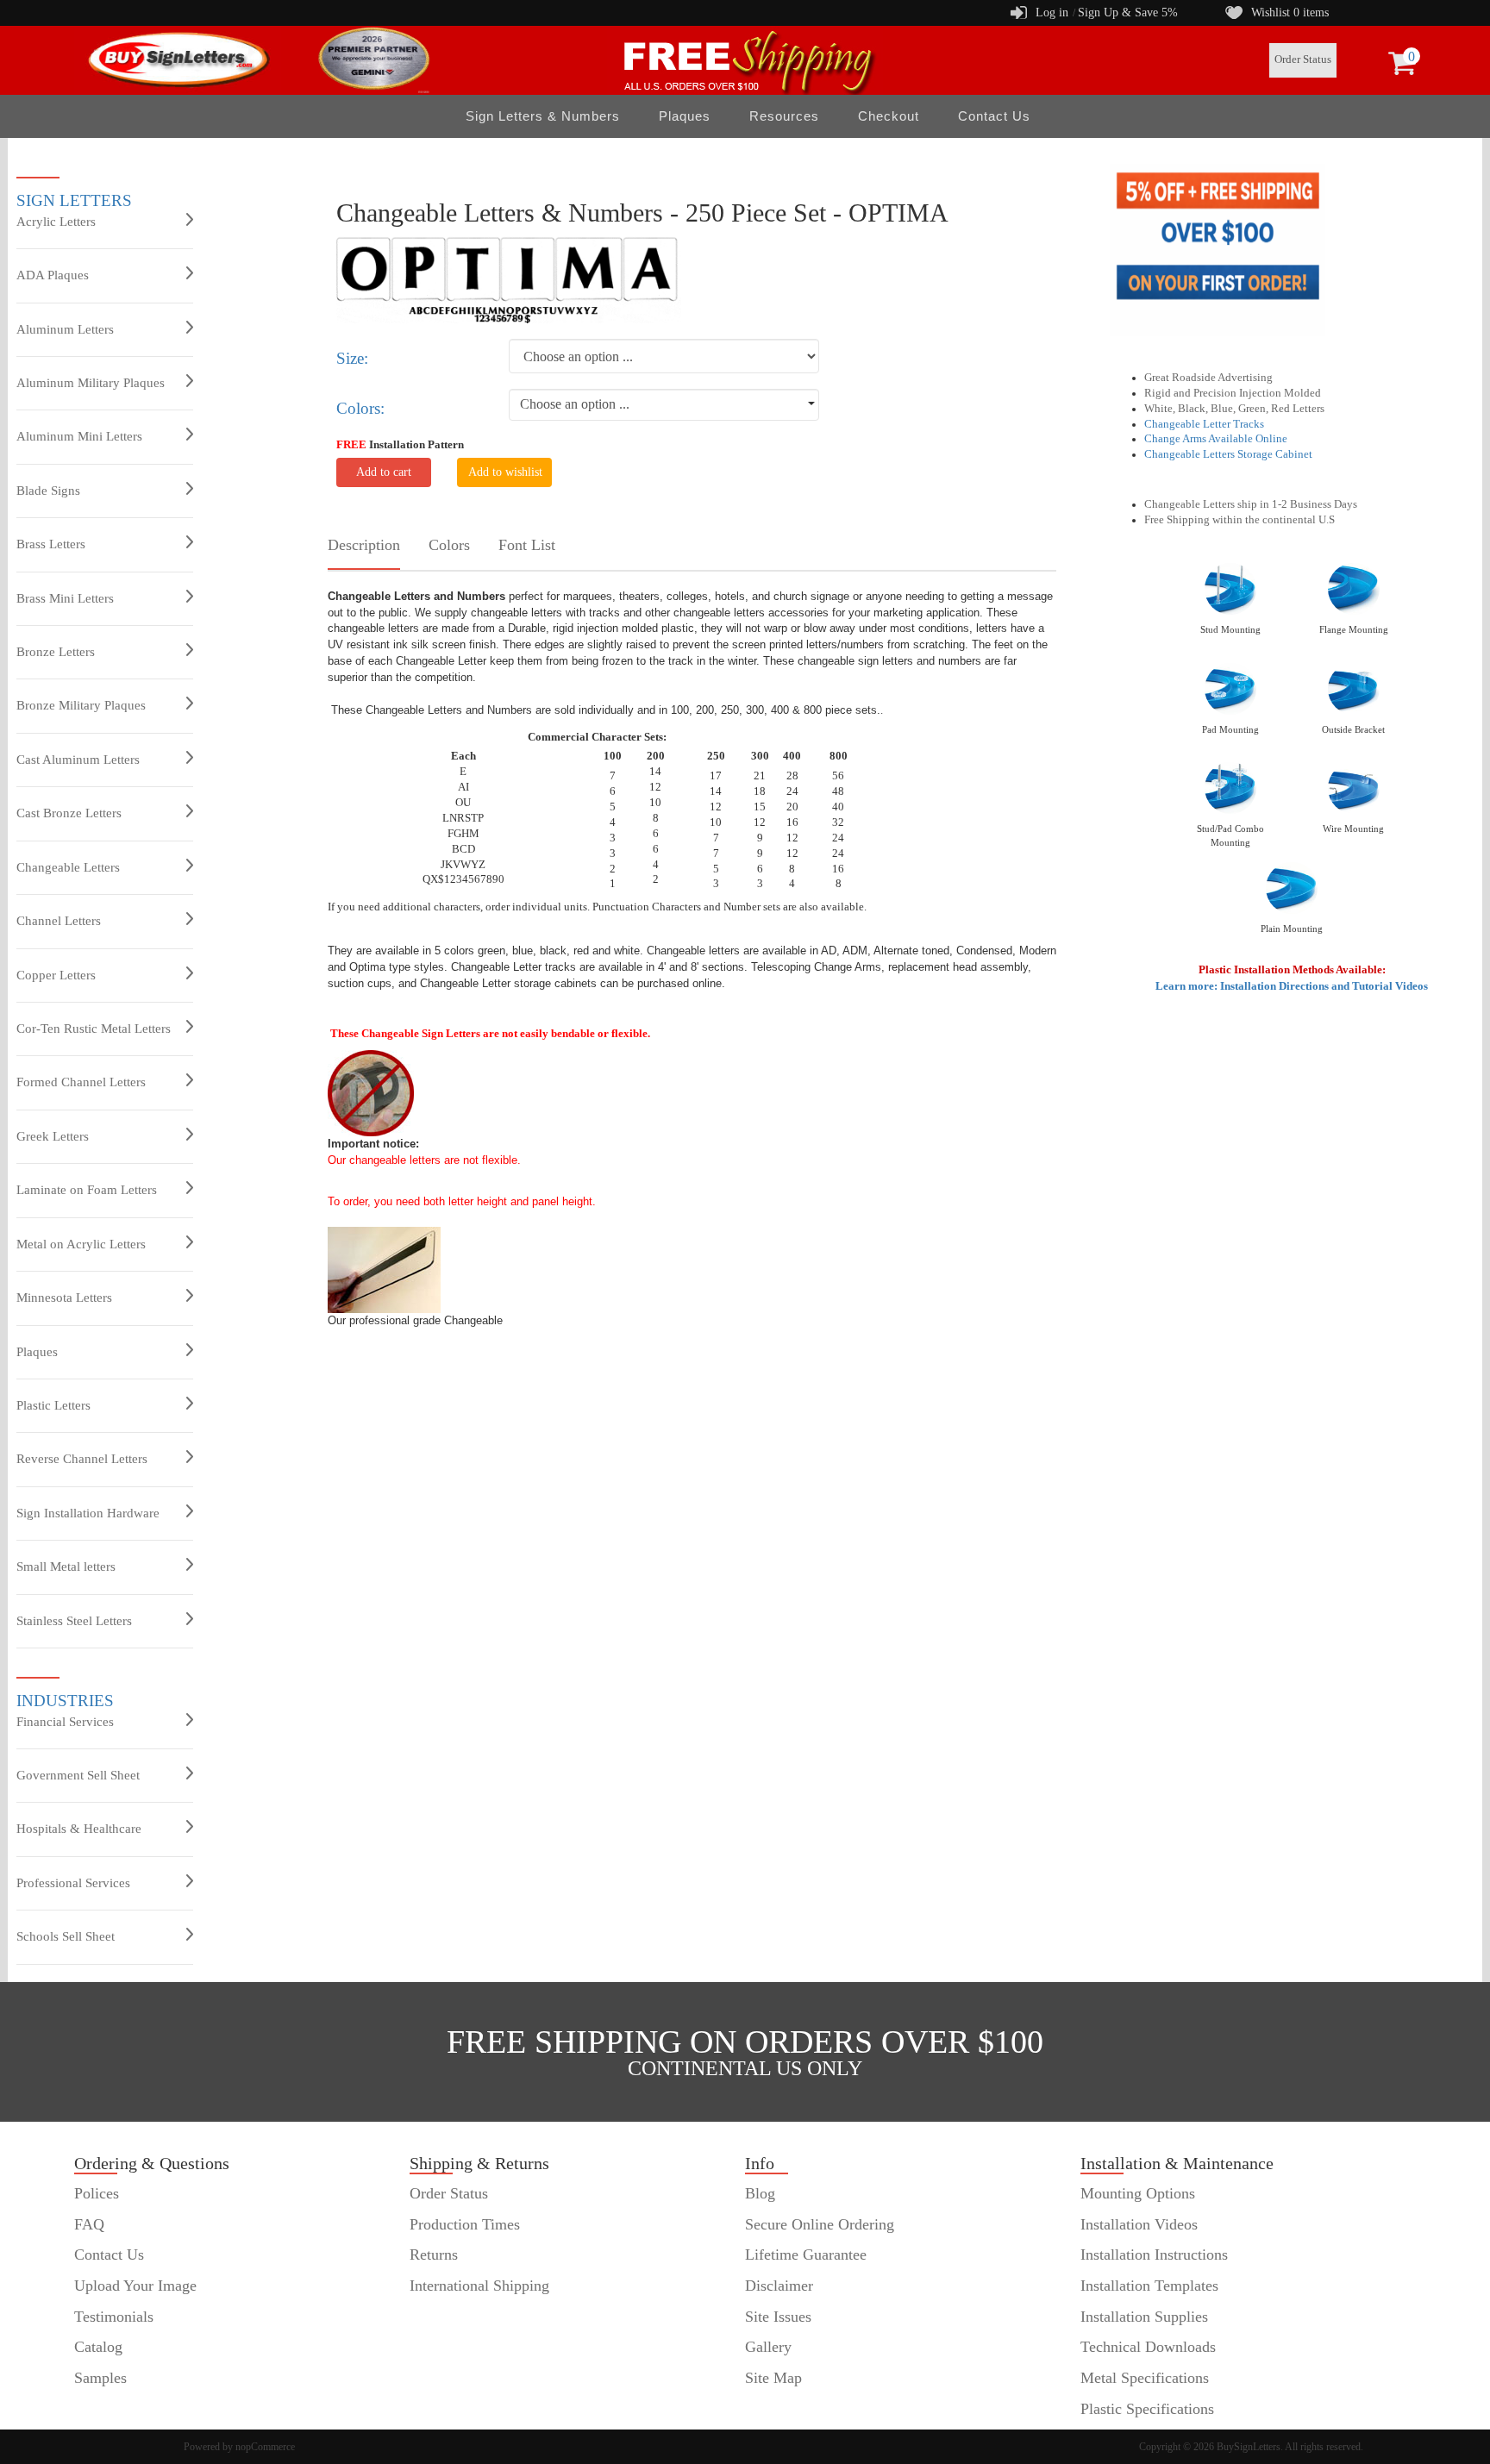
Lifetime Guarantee (806, 2254)
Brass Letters (51, 544)
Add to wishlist (505, 472)
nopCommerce (265, 2447)
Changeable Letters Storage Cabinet (1228, 454)
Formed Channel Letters (81, 1082)
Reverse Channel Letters (82, 1459)
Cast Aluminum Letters (78, 760)
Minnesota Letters (64, 1298)
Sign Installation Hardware (88, 1513)
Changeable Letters (68, 867)
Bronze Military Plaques (81, 705)
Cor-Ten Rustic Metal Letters (94, 1029)
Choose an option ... (575, 404)
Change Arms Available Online (1216, 439)
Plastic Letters (53, 1405)
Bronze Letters (56, 652)
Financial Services (65, 1722)
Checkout (889, 116)
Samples (100, 2378)
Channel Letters (59, 921)
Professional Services (73, 1883)
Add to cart (384, 472)
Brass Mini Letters (65, 598)
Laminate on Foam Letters (87, 1190)
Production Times (465, 2224)
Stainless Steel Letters (74, 1621)
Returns (434, 2254)
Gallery (768, 2347)
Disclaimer (779, 2286)
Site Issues (778, 2317)
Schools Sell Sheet (66, 1936)
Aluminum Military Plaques (91, 383)
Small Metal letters (66, 1567)
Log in (1052, 13)
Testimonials (114, 2317)
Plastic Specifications (1147, 2409)
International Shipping (479, 2286)
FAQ (89, 2224)
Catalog (98, 2347)
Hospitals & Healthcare (79, 1829)
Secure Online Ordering (820, 2224)
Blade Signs (48, 491)
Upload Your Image (135, 2286)
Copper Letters (56, 975)
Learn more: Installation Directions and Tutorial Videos (1292, 986)
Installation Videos (1139, 2224)
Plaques (37, 1352)
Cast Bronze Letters (69, 813)
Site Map (773, 2378)
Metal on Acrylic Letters (81, 1244)
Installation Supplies (1144, 2317)
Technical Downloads (1148, 2347)
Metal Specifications (1145, 2378)
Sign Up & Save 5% (1128, 13)
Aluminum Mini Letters (79, 436)
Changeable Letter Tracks (1204, 424)
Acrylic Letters (56, 222)
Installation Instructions (1154, 2254)
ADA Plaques (53, 275)
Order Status (1303, 59)
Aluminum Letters (65, 329)
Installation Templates (1149, 2286)
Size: (352, 358)
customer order (121, 2409)
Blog (760, 2193)
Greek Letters (53, 1136)
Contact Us (994, 116)
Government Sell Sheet (78, 1775)
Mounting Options (1138, 2193)
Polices (97, 2193)
